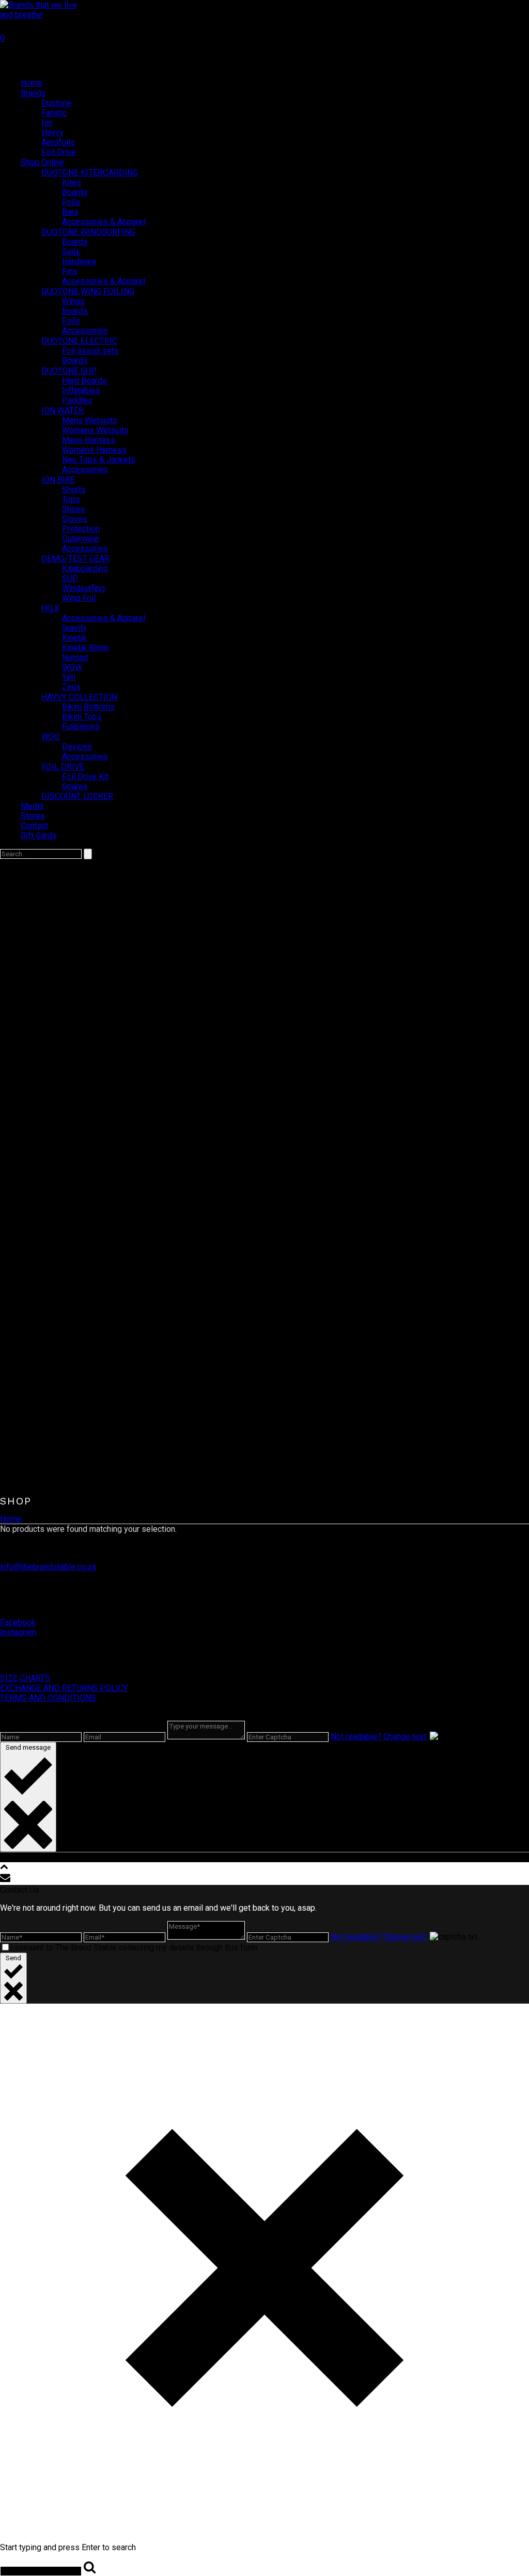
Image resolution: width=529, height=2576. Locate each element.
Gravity (74, 628)
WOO (51, 737)
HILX (50, 608)
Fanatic (54, 113)
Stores (33, 816)
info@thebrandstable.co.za (48, 1567)
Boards (75, 192)
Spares (75, 786)
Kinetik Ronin (85, 647)
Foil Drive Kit (85, 777)
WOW (72, 667)
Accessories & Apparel (104, 222)
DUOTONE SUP (69, 371)
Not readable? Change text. (379, 1737)
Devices (77, 747)
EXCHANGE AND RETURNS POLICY (64, 1688)
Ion (47, 123)
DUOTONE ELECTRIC (79, 341)
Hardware (79, 261)
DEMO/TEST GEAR (75, 559)
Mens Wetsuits (90, 420)
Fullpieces (81, 726)
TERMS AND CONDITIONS (48, 1698)
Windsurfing (83, 588)
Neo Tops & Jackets (99, 460)
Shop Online (42, 162)
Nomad (75, 657)
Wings (73, 301)
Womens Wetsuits (95, 430)
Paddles (77, 400)
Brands (33, 93)
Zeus (71, 687)
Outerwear (81, 539)
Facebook (18, 1622)
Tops (71, 499)
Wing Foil (79, 598)
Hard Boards (84, 381)
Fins (70, 271)
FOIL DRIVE (63, 767)
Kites (72, 182)
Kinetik (74, 638)
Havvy (52, 132)
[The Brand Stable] (44, 15)
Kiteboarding (85, 569)
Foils (71, 202)
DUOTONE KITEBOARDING (90, 173)
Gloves (75, 519)
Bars (70, 212)
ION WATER (63, 411)
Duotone (57, 103)
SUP (70, 578)
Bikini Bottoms (88, 707)
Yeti (69, 677)
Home (32, 83)
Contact (34, 826)
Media (32, 806)
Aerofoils (58, 142)
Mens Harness (89, 440)
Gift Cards (39, 835)
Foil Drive (59, 152)
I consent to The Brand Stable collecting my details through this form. (135, 1948)
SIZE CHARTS (25, 1678)
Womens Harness (94, 450)
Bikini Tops (82, 717)
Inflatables (81, 390)
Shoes (74, 509)
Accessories (85, 331)
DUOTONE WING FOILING (88, 291)
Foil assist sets (90, 351)
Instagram (18, 1632)
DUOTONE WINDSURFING (88, 232)
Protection (81, 529)
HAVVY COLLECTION (79, 697)
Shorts (74, 490)
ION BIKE (58, 480)
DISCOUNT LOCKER (77, 796)
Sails (71, 252)
